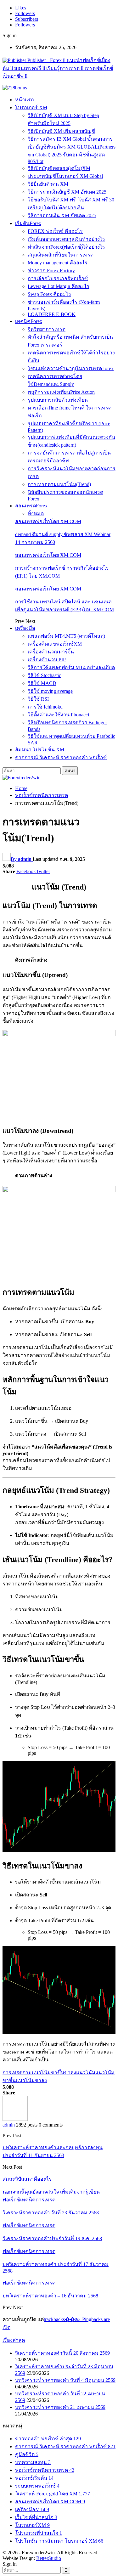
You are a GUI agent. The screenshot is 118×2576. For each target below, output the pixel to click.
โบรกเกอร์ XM (31, 107)
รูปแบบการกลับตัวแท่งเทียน (58, 400)
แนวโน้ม (86, 2073)
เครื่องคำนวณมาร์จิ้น (51, 652)
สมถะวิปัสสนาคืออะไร (27, 2179)
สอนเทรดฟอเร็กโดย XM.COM (48, 521)
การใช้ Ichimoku (46, 707)
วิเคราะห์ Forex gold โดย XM (53, 2494)
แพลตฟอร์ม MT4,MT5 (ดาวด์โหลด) (66, 636)
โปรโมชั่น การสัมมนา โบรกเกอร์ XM (59, 2541)
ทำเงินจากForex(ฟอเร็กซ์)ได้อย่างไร (66, 247)
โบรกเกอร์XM (32, 2525)
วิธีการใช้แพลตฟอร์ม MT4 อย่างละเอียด (71, 667)
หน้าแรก (25, 100)
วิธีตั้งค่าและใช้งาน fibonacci (58, 715)
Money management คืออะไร (58, 263)
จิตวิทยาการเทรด (47, 329)
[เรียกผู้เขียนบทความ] (15, 2119)
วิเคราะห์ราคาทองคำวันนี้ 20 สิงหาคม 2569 (62, 2353)
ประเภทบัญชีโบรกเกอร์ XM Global (65, 176)
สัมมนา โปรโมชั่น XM (40, 750)
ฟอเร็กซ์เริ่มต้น (34, 2478)
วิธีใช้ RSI (38, 699)
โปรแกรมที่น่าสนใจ (39, 2533)
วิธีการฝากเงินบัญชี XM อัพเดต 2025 (67, 192)
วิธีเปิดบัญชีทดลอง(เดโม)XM (59, 168)
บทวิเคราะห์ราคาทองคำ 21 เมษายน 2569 (60, 2407)
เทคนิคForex (29, 321)
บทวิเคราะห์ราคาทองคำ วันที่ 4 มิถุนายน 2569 (65, 2380)
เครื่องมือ (25, 628)
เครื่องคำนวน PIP (47, 660)
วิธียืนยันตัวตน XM (48, 184)
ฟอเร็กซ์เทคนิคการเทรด (29, 2200)
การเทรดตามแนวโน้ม (27, 2073)
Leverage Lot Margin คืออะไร (59, 286)
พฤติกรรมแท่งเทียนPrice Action (61, 392)
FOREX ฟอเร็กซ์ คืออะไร (55, 231)
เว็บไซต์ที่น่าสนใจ (36, 2517)
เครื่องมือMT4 (32, 2509)
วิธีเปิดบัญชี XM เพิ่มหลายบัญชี (61, 131)
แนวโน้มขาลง (31, 2080)
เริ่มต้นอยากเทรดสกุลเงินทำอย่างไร (66, 239)
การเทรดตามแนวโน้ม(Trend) (59, 484)
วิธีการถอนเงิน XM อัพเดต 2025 (62, 215)
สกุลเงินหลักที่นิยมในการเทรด (61, 255)
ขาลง (70, 2073)
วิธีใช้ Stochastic (44, 675)
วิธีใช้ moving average (50, 691)
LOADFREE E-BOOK (52, 314)
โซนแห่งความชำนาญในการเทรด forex (71, 368)
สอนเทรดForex (31, 506)
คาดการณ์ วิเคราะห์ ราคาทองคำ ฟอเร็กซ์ (61, 757)
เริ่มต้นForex (28, 223)
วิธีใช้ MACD (42, 683)
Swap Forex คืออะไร (49, 294)
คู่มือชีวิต (27, 2454)
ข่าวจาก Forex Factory (51, 271)
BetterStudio (49, 2558)
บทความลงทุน (33, 2462)
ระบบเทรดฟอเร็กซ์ (37, 2486)
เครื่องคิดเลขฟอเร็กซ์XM (55, 644)
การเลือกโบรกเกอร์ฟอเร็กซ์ (58, 278)
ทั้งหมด (36, 514)
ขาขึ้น (58, 2073)
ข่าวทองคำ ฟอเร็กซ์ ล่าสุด (48, 2439)
